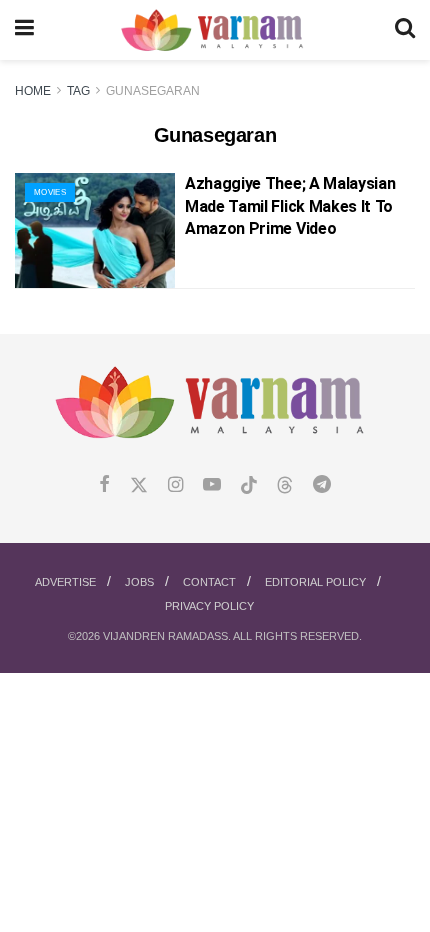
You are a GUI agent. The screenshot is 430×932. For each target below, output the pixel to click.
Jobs (139, 582)
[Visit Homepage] (214, 30)
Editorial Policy (315, 582)
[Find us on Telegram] (322, 485)
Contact (209, 582)
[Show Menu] (24, 30)
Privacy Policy (209, 606)
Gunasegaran (153, 91)
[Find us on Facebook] (104, 485)
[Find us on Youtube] (212, 485)
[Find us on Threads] (285, 486)
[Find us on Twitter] (139, 485)
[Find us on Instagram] (175, 485)
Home (33, 91)
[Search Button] (405, 30)
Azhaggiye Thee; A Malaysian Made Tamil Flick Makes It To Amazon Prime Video (290, 206)
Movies (50, 192)
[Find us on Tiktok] (249, 486)
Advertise (65, 582)
